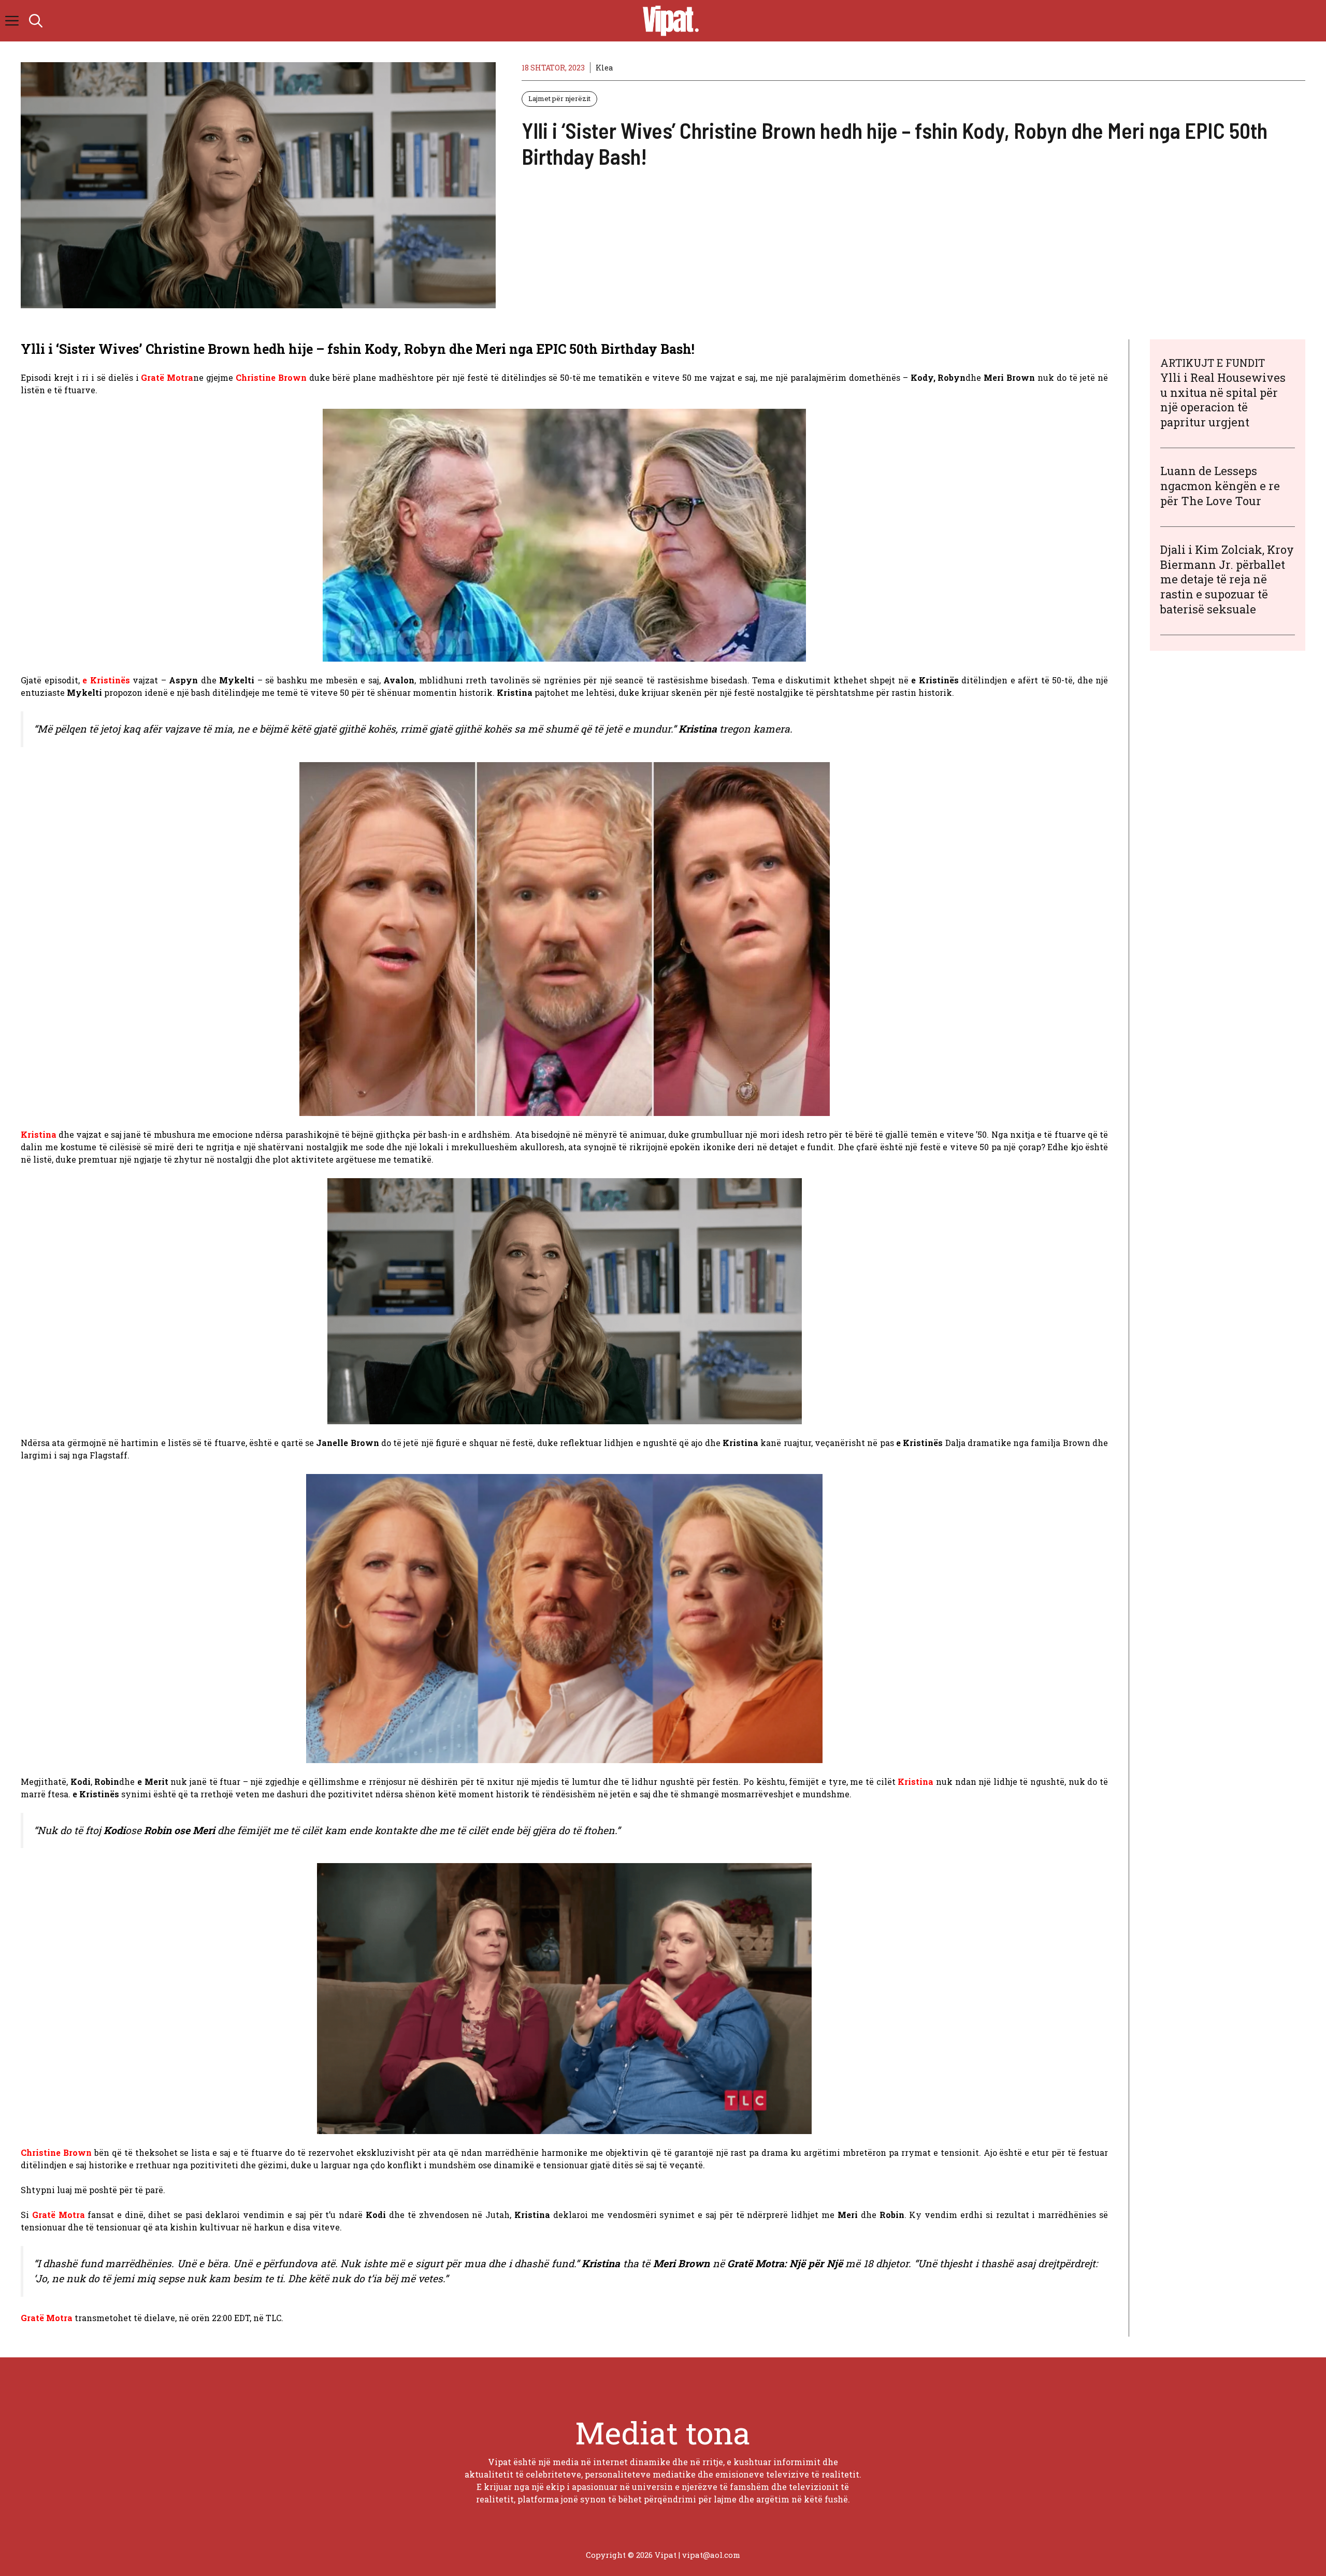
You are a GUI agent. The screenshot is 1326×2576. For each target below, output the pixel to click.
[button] (36, 21)
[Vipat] (668, 21)
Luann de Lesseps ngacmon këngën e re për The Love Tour (1220, 486)
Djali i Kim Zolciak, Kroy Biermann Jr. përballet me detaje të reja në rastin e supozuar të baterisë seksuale (1227, 579)
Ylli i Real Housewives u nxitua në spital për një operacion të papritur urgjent (1223, 400)
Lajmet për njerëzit (559, 98)
